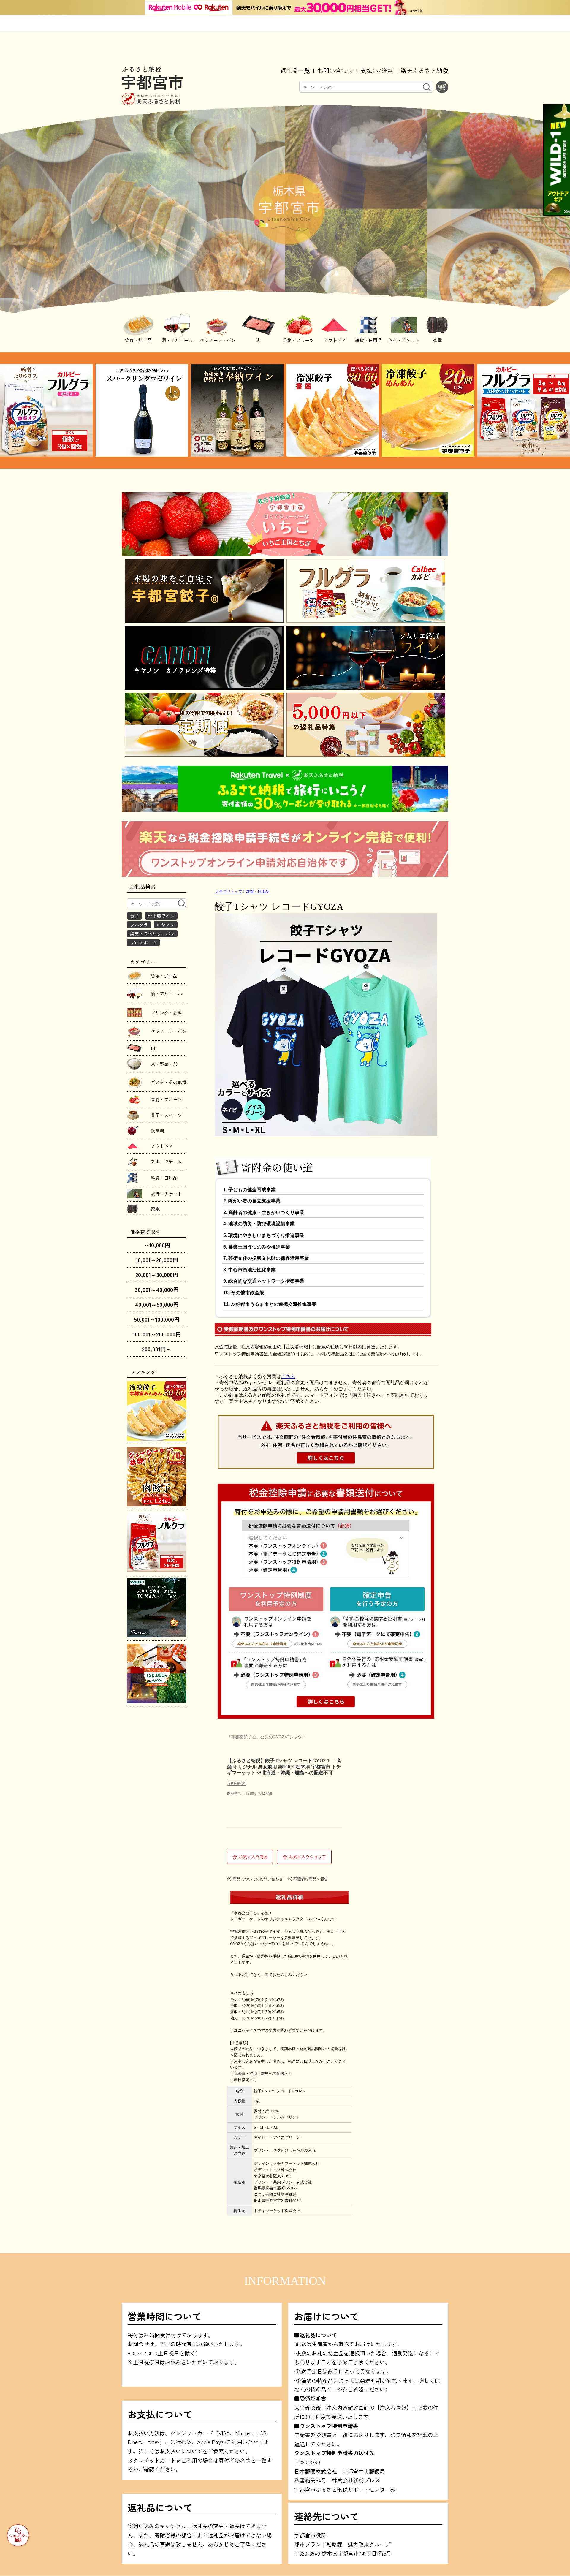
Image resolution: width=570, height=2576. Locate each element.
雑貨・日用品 (258, 892)
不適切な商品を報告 (311, 1879)
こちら (288, 1376)
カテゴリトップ (229, 892)
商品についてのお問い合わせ (258, 1879)
